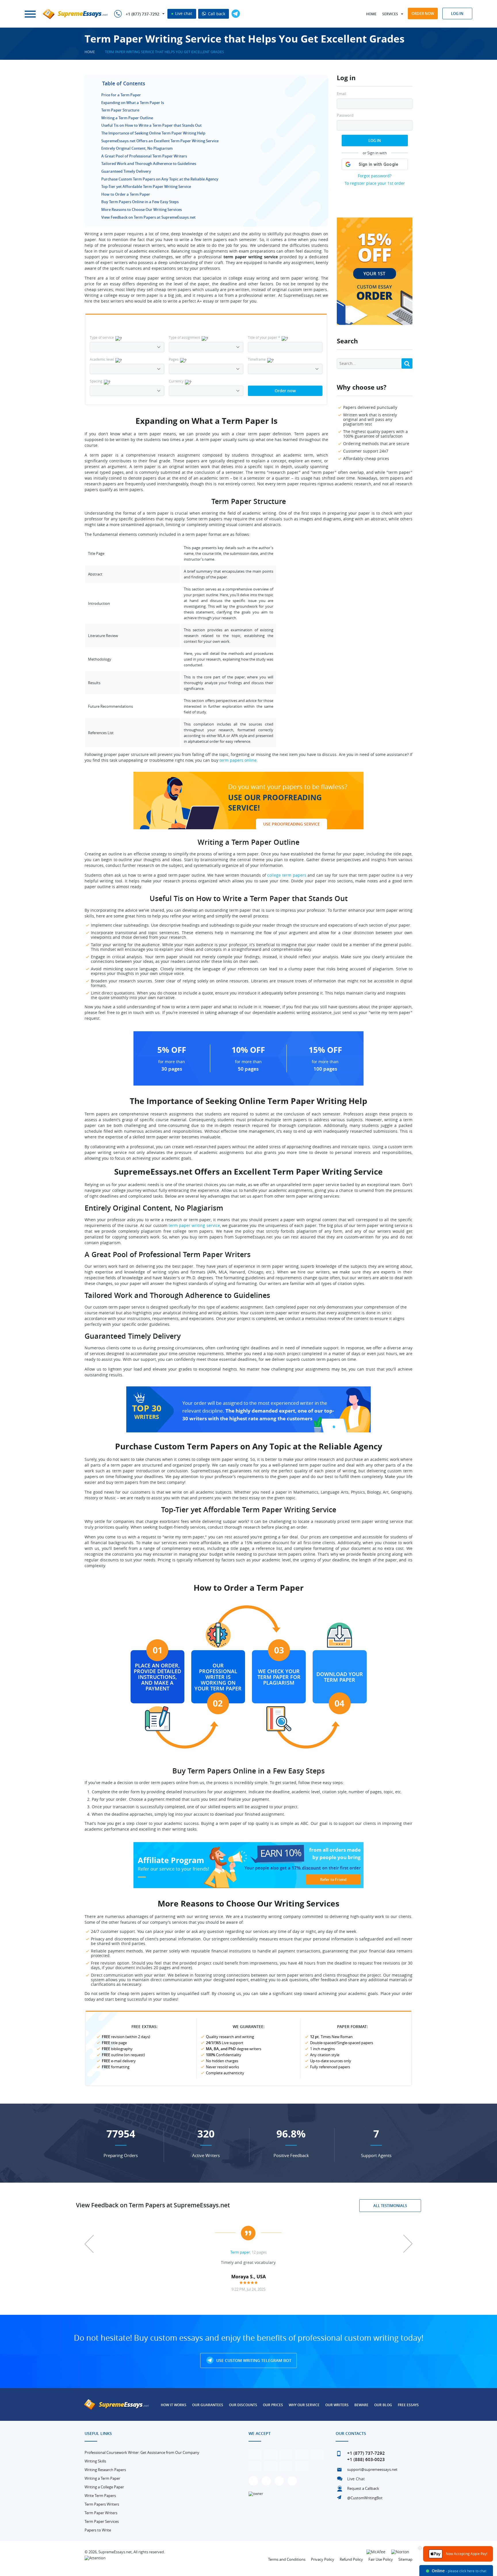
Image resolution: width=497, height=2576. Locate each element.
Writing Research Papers (105, 2470)
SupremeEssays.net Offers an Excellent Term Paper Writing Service (160, 141)
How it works (174, 2405)
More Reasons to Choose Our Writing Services (142, 209)
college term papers (287, 875)
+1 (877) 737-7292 (143, 14)
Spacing (96, 381)
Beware (361, 2405)
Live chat (183, 13)
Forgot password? (375, 176)
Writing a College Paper (104, 2487)
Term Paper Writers (101, 2513)
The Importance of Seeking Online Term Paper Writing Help (153, 133)
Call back (216, 14)
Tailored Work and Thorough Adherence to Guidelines (149, 163)
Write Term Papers (100, 2496)
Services (390, 14)
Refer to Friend (333, 1879)
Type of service (102, 337)
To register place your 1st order (375, 183)
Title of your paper (264, 337)
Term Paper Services (102, 2521)
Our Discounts (243, 2405)
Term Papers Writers (102, 2504)
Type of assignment (185, 337)
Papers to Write (98, 2530)
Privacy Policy (323, 2559)
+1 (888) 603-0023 (366, 2459)
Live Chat (356, 2479)
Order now (423, 14)
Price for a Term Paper (121, 95)
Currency (176, 381)
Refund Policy (351, 2559)
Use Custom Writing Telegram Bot (253, 2360)
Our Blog (383, 2405)
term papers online (238, 760)
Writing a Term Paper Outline (127, 118)
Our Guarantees (208, 2405)
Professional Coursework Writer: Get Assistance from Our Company (142, 2452)
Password (345, 115)
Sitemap (405, 2559)
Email (341, 94)
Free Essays (408, 2405)
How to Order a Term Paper (126, 194)
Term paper (240, 2252)
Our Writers (337, 2405)
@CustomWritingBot (365, 2498)
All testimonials (390, 2206)
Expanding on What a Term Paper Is (133, 103)
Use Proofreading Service (291, 824)
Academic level (102, 359)
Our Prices (273, 2405)
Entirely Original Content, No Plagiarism (137, 148)
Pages (174, 359)
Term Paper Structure (120, 110)
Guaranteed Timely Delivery (126, 171)
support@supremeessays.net (372, 2469)
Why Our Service (304, 2405)
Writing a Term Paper (102, 2478)
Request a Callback (363, 2488)
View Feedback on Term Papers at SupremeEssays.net (148, 217)
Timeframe (257, 359)
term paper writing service (194, 1225)
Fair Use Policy (381, 2559)
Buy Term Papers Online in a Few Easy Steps (140, 202)
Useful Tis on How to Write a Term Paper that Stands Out (151, 125)
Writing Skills (95, 2461)
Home (371, 14)
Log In (375, 141)
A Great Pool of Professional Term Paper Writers (144, 156)
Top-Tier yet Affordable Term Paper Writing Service (146, 186)
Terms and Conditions (287, 2559)
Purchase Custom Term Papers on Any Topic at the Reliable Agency (160, 179)
